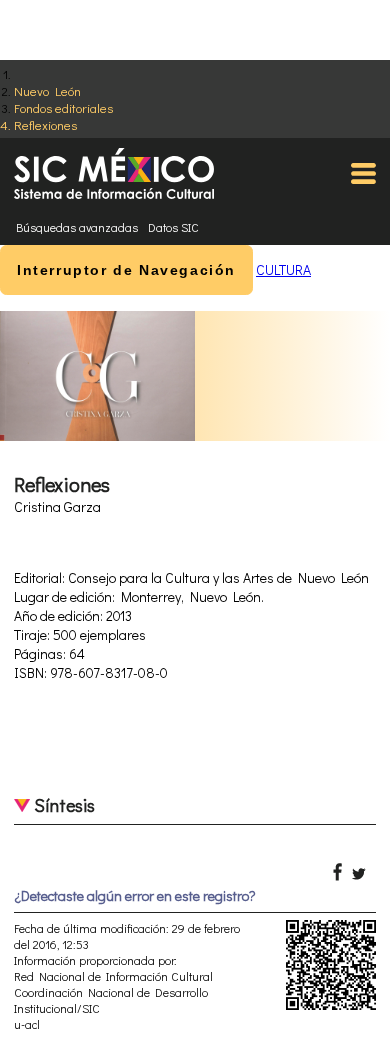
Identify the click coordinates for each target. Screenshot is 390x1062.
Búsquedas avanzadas (77, 227)
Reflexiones (45, 124)
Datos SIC (173, 227)
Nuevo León (47, 90)
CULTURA (283, 269)
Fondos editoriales (63, 107)
